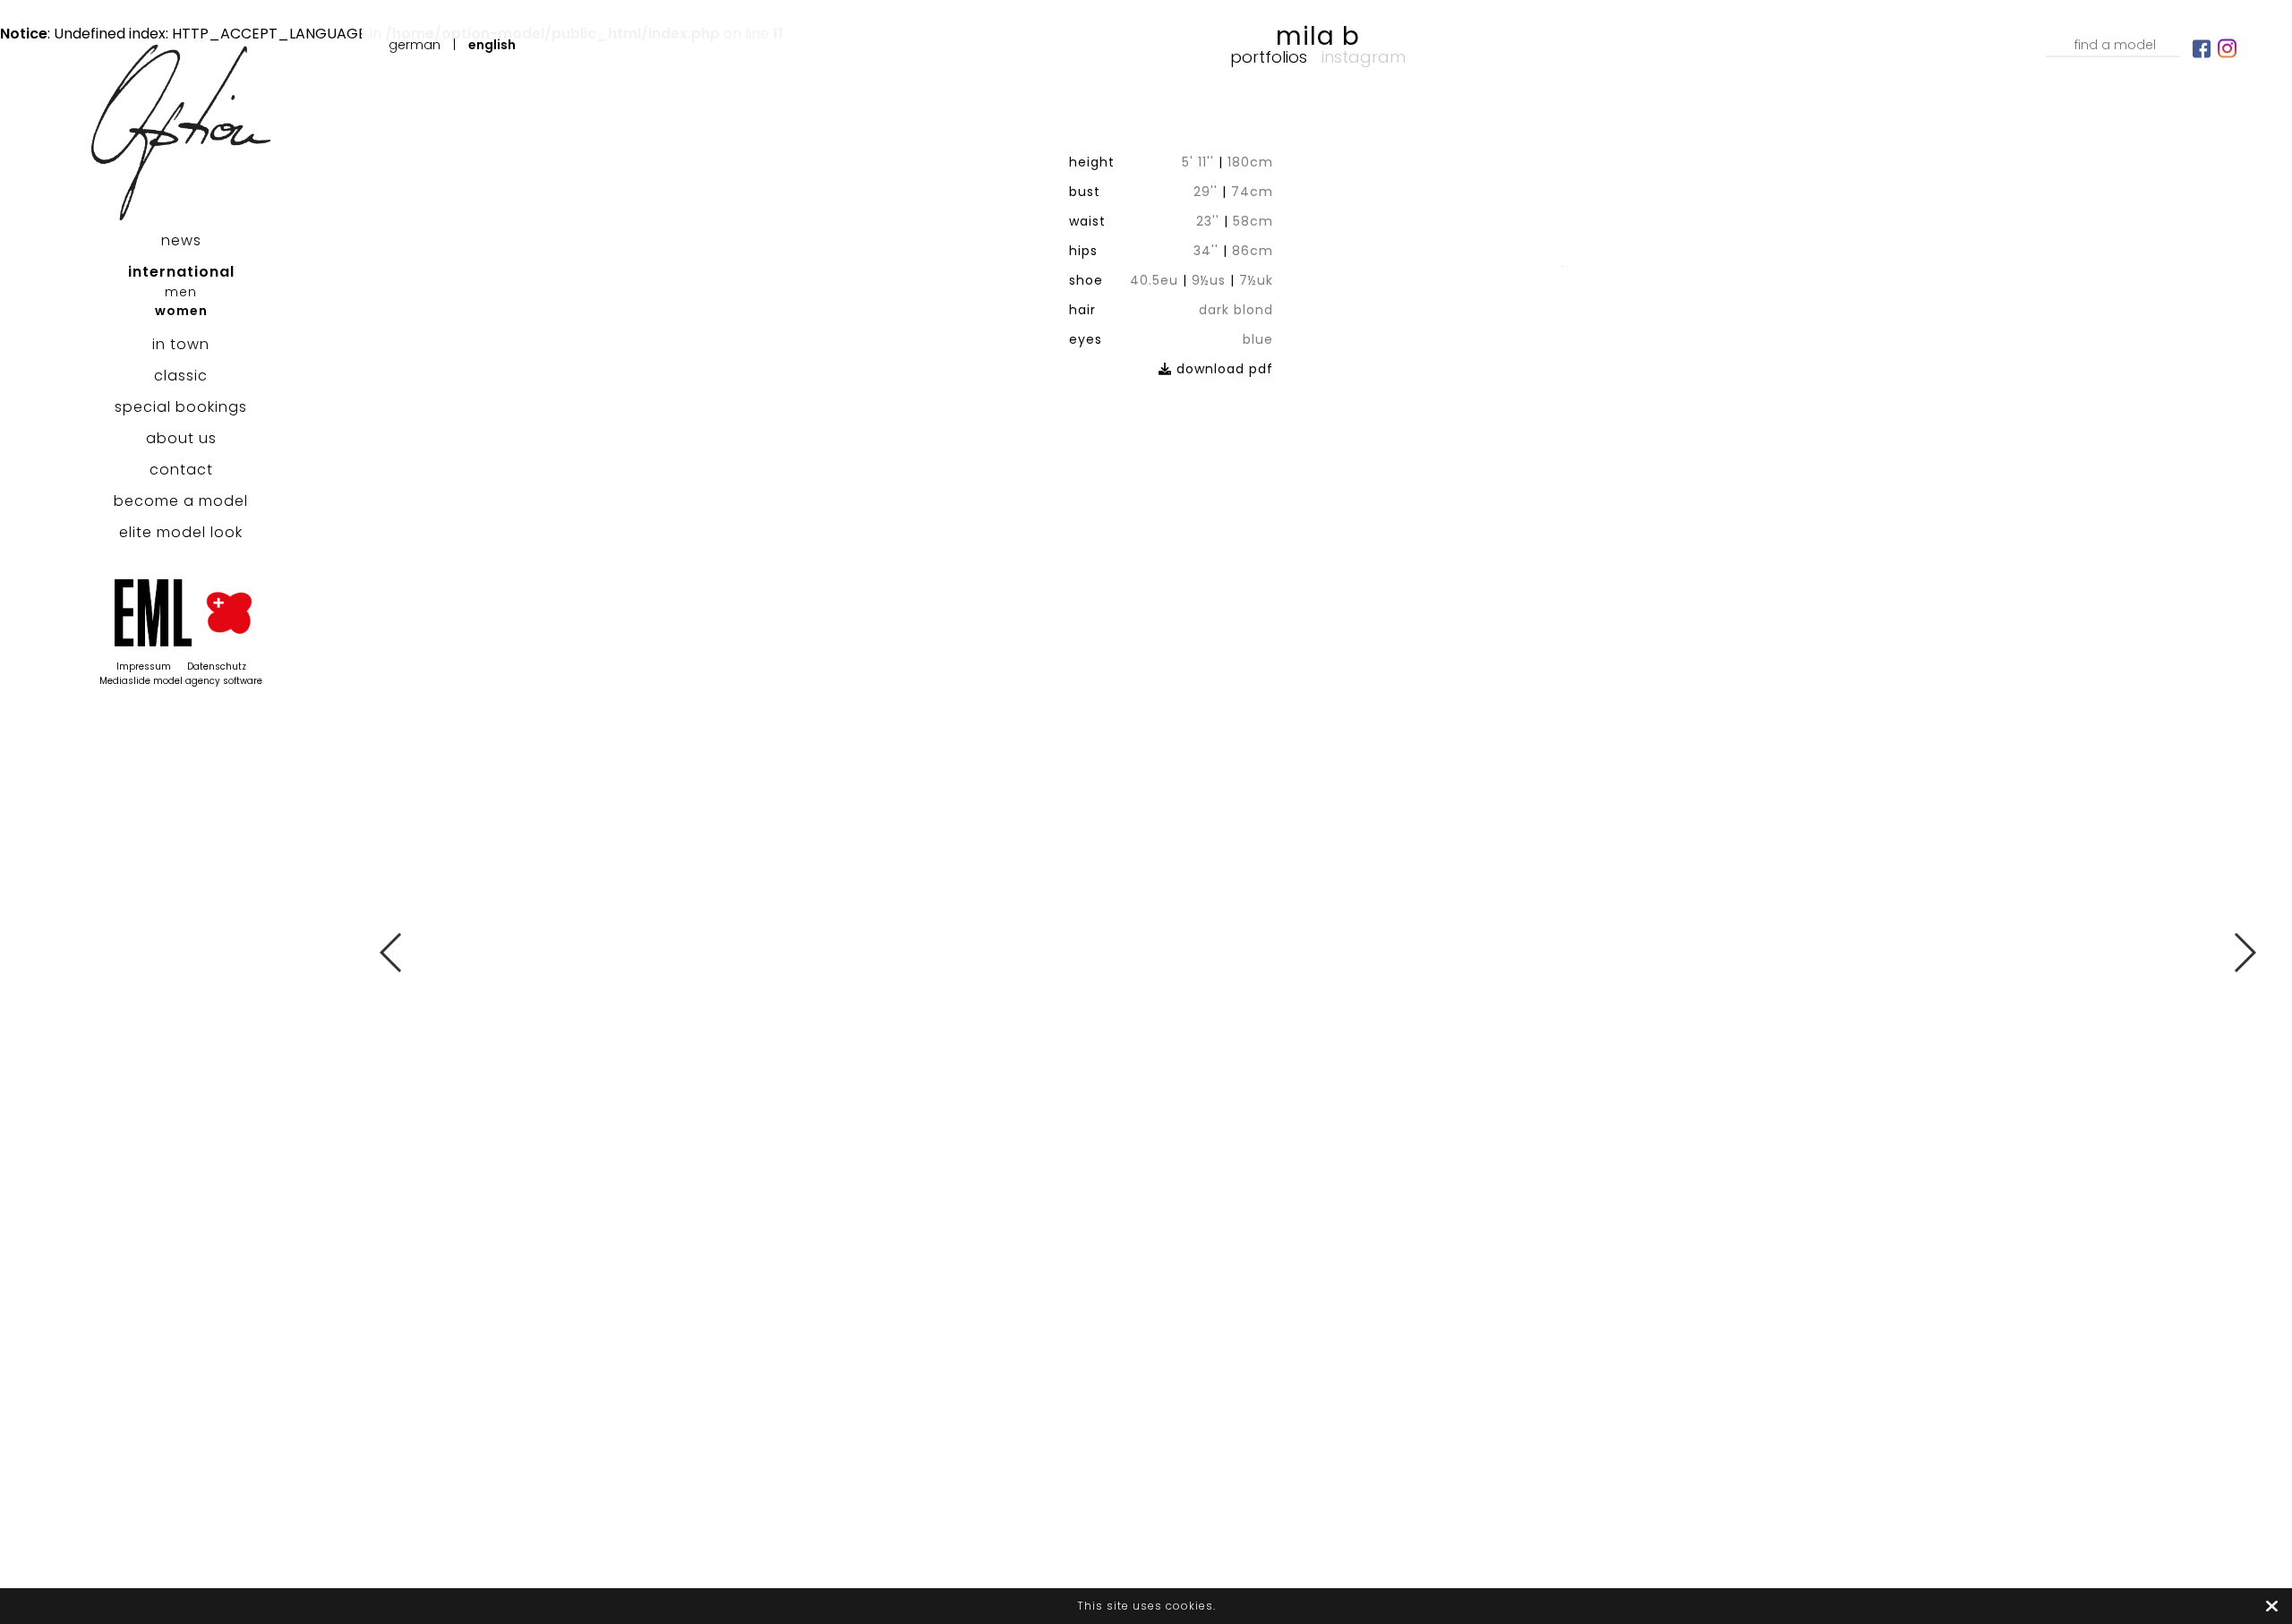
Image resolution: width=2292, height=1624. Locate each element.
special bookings (181, 407)
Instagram (1364, 57)
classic (181, 376)
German (415, 45)
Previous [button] (392, 953)
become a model (181, 501)
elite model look (181, 532)
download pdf (1223, 369)
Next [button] (2244, 953)
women (181, 311)
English (492, 45)
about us (181, 438)
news (181, 240)
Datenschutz (217, 667)
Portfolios (1269, 57)
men (181, 292)
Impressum (144, 667)
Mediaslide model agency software (181, 681)
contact (181, 470)
